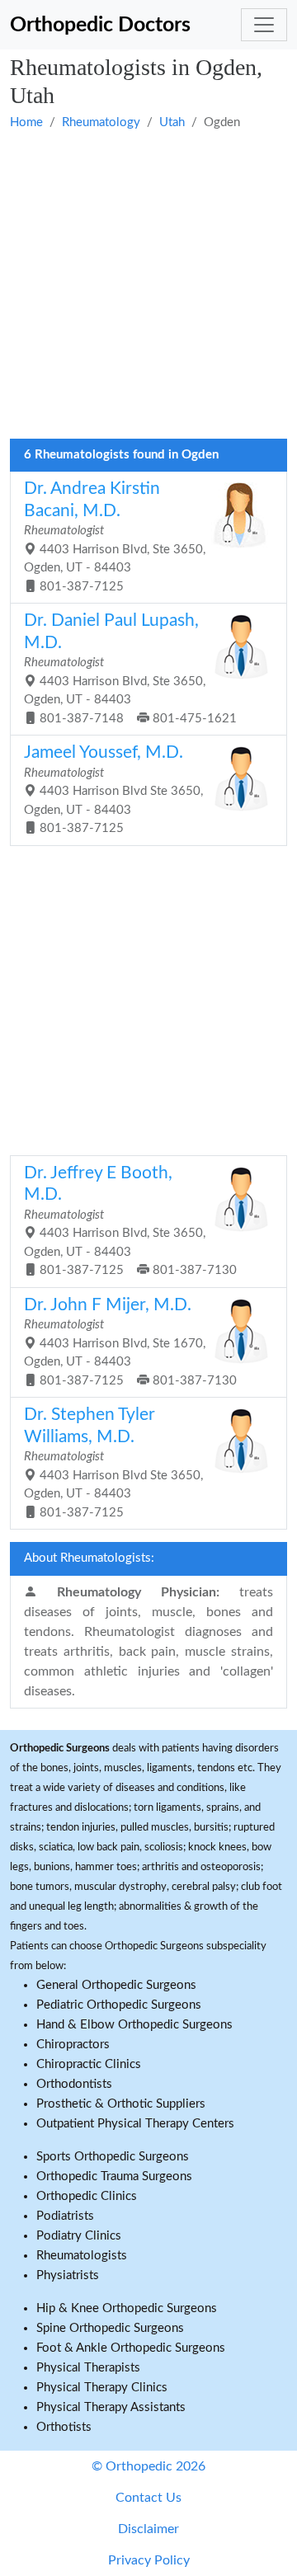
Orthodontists (74, 2084)
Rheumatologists (82, 2256)
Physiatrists (68, 2275)
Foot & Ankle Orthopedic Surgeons (131, 2348)
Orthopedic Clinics (87, 2196)
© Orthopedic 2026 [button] (148, 2466)
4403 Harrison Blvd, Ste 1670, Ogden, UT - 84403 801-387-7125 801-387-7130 (130, 1342)
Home (26, 122)
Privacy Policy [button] (149, 2560)
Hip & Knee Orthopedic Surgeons (127, 2308)
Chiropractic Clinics (89, 2064)
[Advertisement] (148, 286)
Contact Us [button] (148, 2498)
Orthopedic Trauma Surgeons (114, 2176)
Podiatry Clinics (79, 2236)
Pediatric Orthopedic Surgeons (119, 2005)
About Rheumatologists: (89, 1558)
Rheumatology (101, 122)
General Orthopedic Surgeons (116, 1985)
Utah (172, 122)
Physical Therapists (88, 2368)
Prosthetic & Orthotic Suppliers (121, 2104)
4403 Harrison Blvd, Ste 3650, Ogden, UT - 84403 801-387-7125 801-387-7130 (130, 1221)
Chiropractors (73, 2045)
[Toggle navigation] (264, 25)
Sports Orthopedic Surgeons (113, 2157)
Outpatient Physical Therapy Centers (135, 2124)
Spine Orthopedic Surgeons (110, 2328)
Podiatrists (65, 2216)
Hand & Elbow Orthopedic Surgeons (134, 2025)
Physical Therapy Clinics (102, 2388)
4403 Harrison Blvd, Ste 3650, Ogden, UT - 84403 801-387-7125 (115, 536)
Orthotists (64, 2427)
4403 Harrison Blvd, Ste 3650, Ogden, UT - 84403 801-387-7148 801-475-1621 (130, 668)
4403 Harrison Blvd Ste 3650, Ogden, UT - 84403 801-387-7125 (113, 789)
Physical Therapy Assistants (111, 2407)
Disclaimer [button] (148, 2529)
